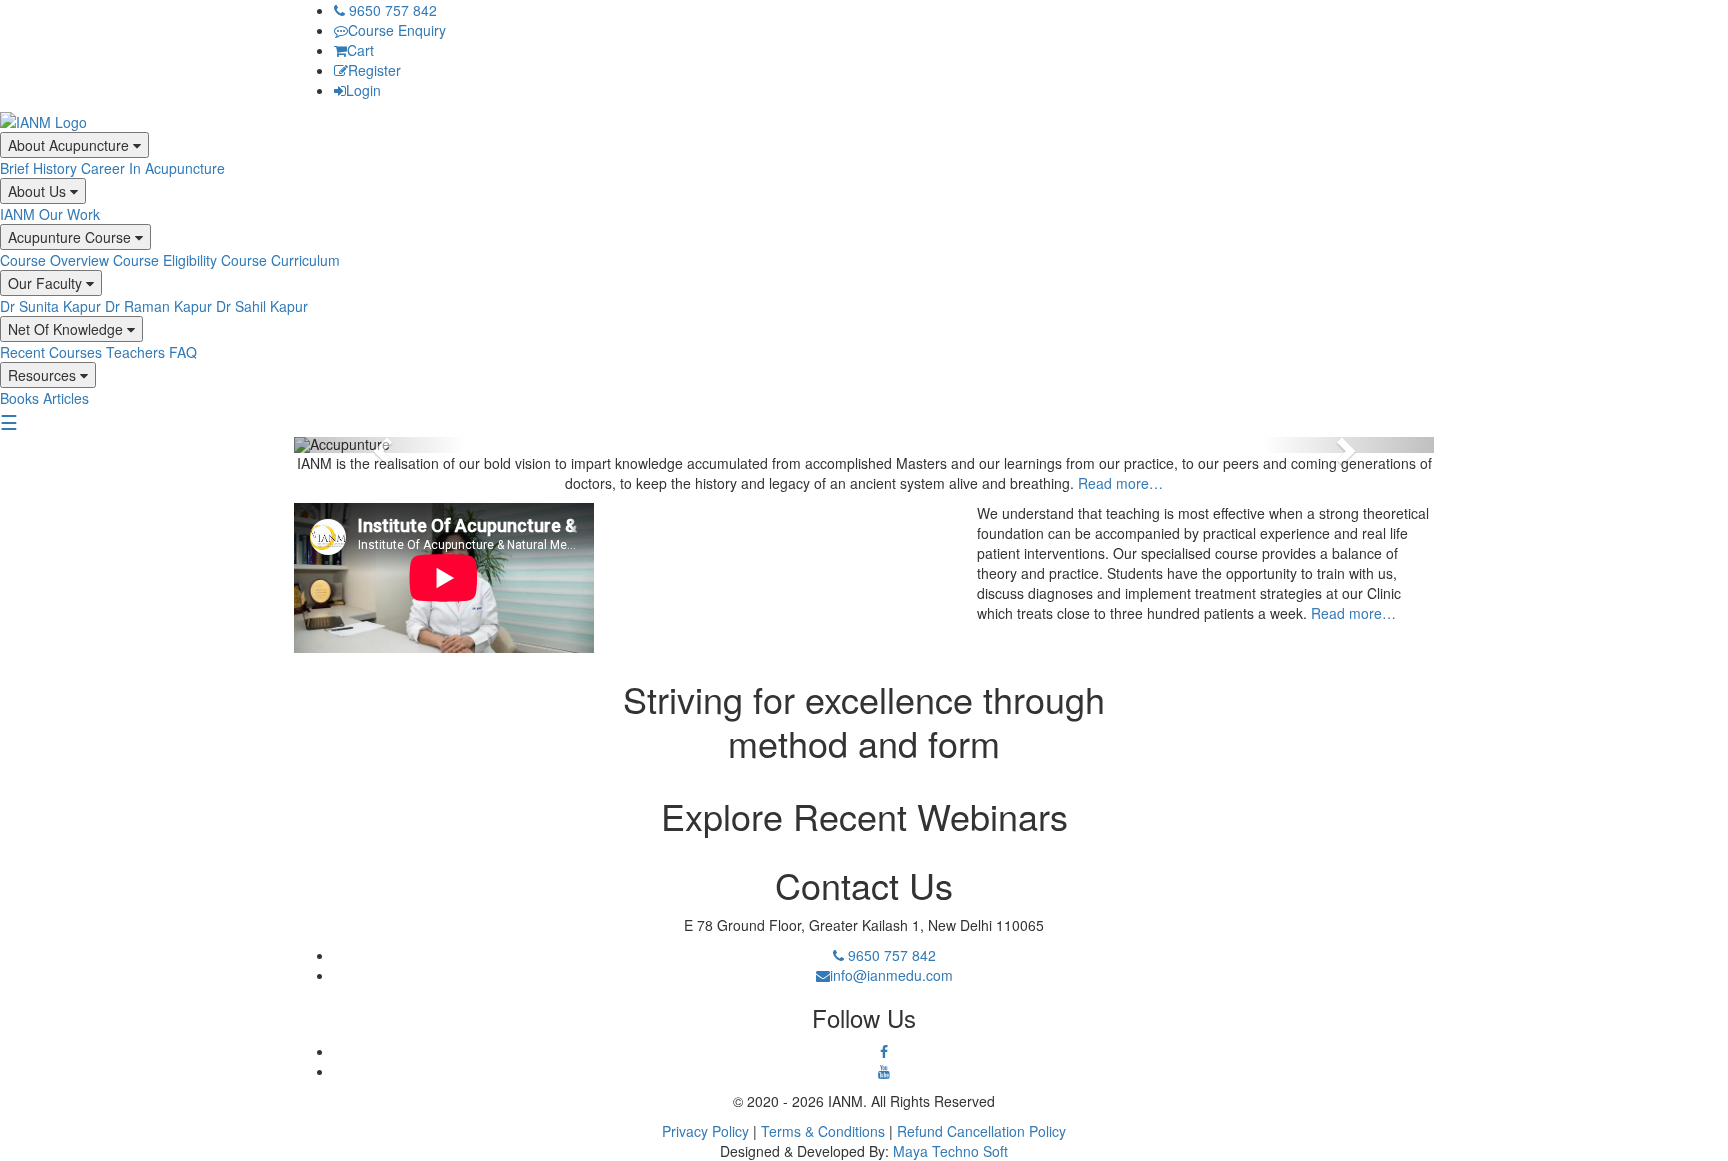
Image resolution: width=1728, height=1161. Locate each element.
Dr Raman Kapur (158, 306)
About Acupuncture (70, 145)
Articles (66, 398)
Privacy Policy (705, 1131)
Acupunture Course (71, 237)
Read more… (1120, 483)
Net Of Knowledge (67, 329)
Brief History (38, 168)
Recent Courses (51, 352)
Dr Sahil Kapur (262, 306)
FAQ (183, 352)
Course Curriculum (280, 260)
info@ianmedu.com (891, 975)
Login (363, 90)
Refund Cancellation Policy (981, 1131)
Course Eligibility (165, 260)
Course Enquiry (397, 30)
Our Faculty (47, 283)
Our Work (69, 214)
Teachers (135, 352)
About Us (39, 191)
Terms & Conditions (823, 1131)
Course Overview (54, 260)
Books (19, 398)
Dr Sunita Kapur (50, 306)
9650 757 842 (391, 10)
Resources (44, 375)
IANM (17, 214)
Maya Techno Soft (950, 1151)
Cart (360, 50)
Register (374, 70)
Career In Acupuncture (153, 168)
